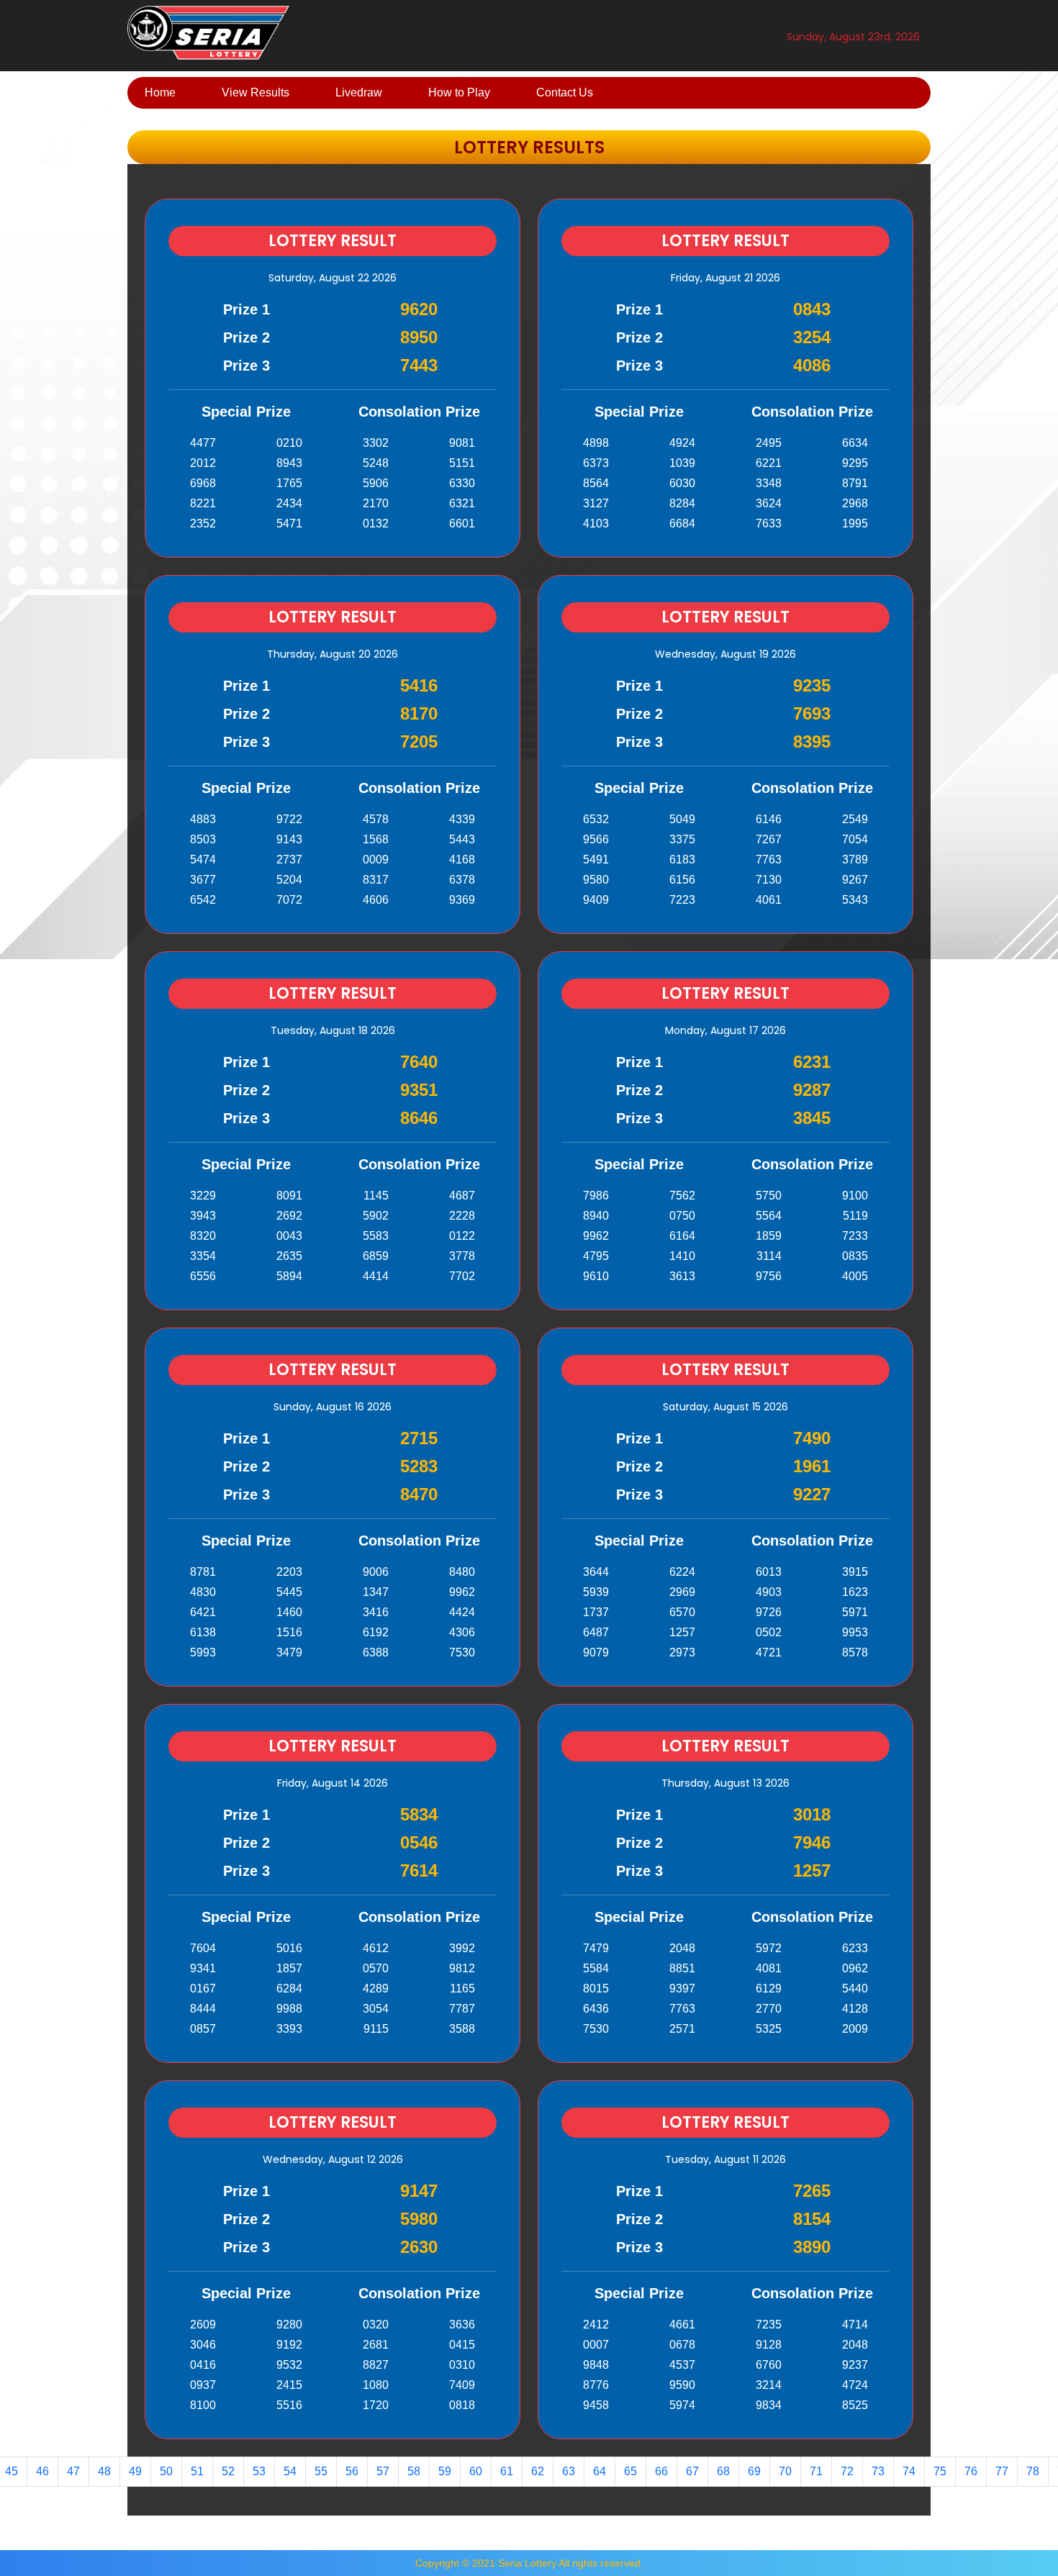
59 (445, 2471)
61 (507, 2471)
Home (160, 92)
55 (321, 2471)
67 (692, 2471)
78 (1033, 2471)
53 (259, 2471)
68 (723, 2471)
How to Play (459, 92)
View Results (256, 92)
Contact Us (565, 92)
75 (940, 2471)
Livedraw (359, 92)
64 (600, 2471)
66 (661, 2471)
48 (104, 2471)
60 (476, 2471)
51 (197, 2471)
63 (569, 2471)
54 (290, 2471)
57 (383, 2471)
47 (73, 2471)
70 (785, 2471)
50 (166, 2471)
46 (42, 2471)
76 (971, 2471)
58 (414, 2471)
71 (816, 2471)
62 (538, 2471)
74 (909, 2471)
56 (352, 2471)
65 (630, 2471)
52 (228, 2471)
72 (847, 2471)
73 (878, 2471)
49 (135, 2471)
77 (1002, 2471)
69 (754, 2471)
